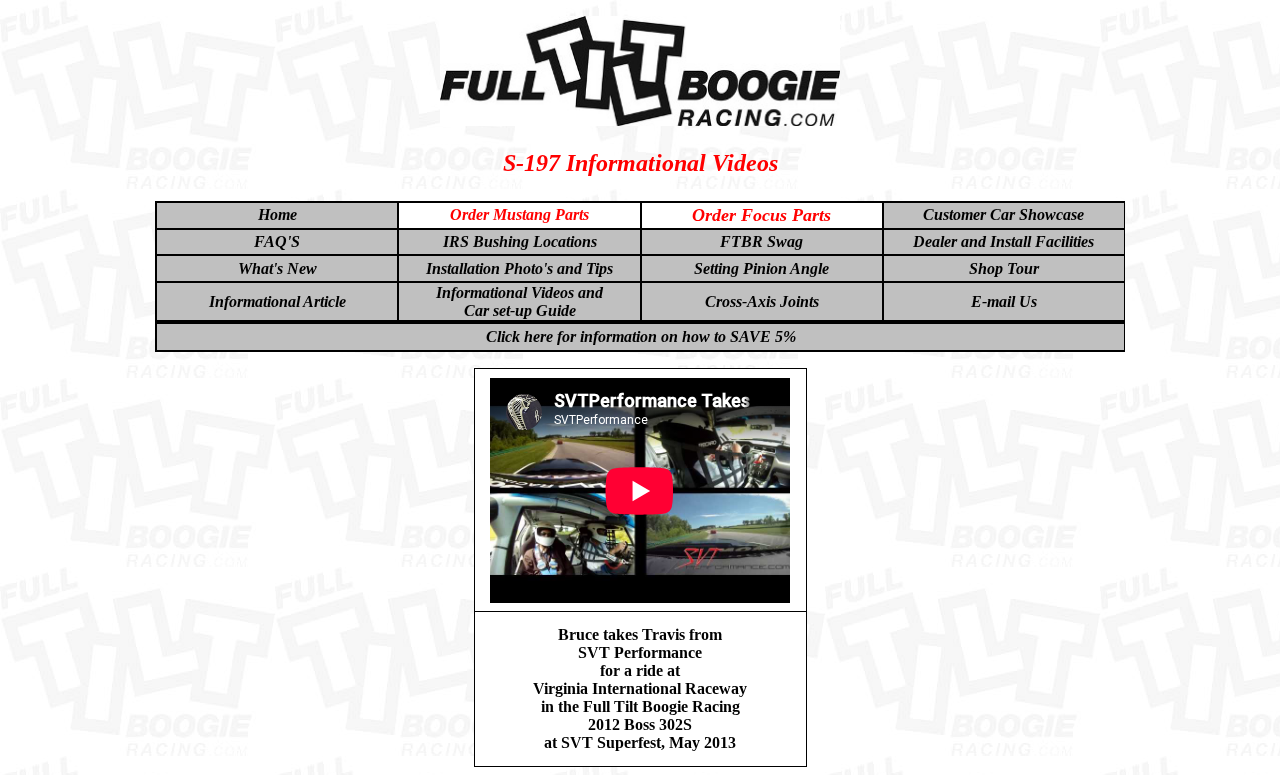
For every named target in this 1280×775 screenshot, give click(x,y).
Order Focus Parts (761, 215)
